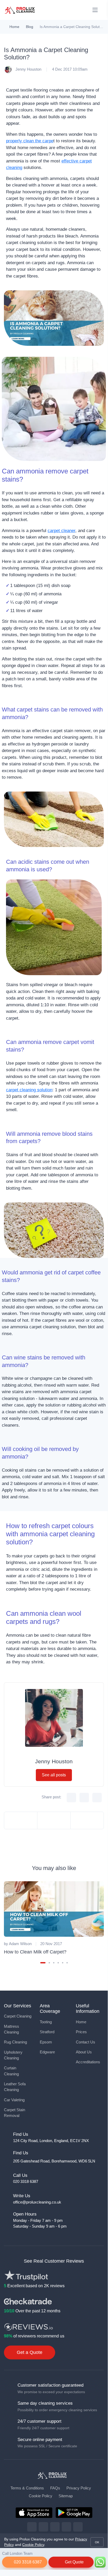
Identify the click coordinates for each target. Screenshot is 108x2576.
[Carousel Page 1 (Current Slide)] (43, 1963)
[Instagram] (55, 2527)
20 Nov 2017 (51, 1944)
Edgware (47, 2052)
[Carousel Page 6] (67, 1963)
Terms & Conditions (27, 2488)
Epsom (46, 2042)
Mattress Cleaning (12, 2029)
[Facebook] (32, 2527)
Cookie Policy (41, 2496)
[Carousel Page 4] (58, 1963)
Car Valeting (14, 2100)
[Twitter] (43, 2527)
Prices (81, 2032)
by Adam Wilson (18, 1944)
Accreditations (88, 2062)
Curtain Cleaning (11, 2071)
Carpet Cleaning (18, 2016)
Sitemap (66, 2496)
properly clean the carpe (30, 141)
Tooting (46, 2022)
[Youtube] (78, 2527)
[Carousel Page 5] (63, 1963)
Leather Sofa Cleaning (15, 2087)
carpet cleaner (61, 531)
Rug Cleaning (15, 2042)
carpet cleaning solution (29, 1090)
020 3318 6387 (27, 2562)
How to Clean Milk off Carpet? (35, 1952)
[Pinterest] (66, 2527)
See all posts (54, 1775)
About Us (84, 2052)
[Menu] (95, 10)
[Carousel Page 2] (49, 1963)
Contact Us (86, 2042)
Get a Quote (30, 2352)
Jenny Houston (28, 69)
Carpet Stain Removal (15, 2113)
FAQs (55, 2488)
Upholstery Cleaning (13, 2055)
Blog (30, 27)
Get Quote (74, 2562)
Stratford (47, 2032)
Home (14, 27)
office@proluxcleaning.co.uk (37, 2202)
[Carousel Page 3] (54, 1963)
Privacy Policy (79, 2488)
